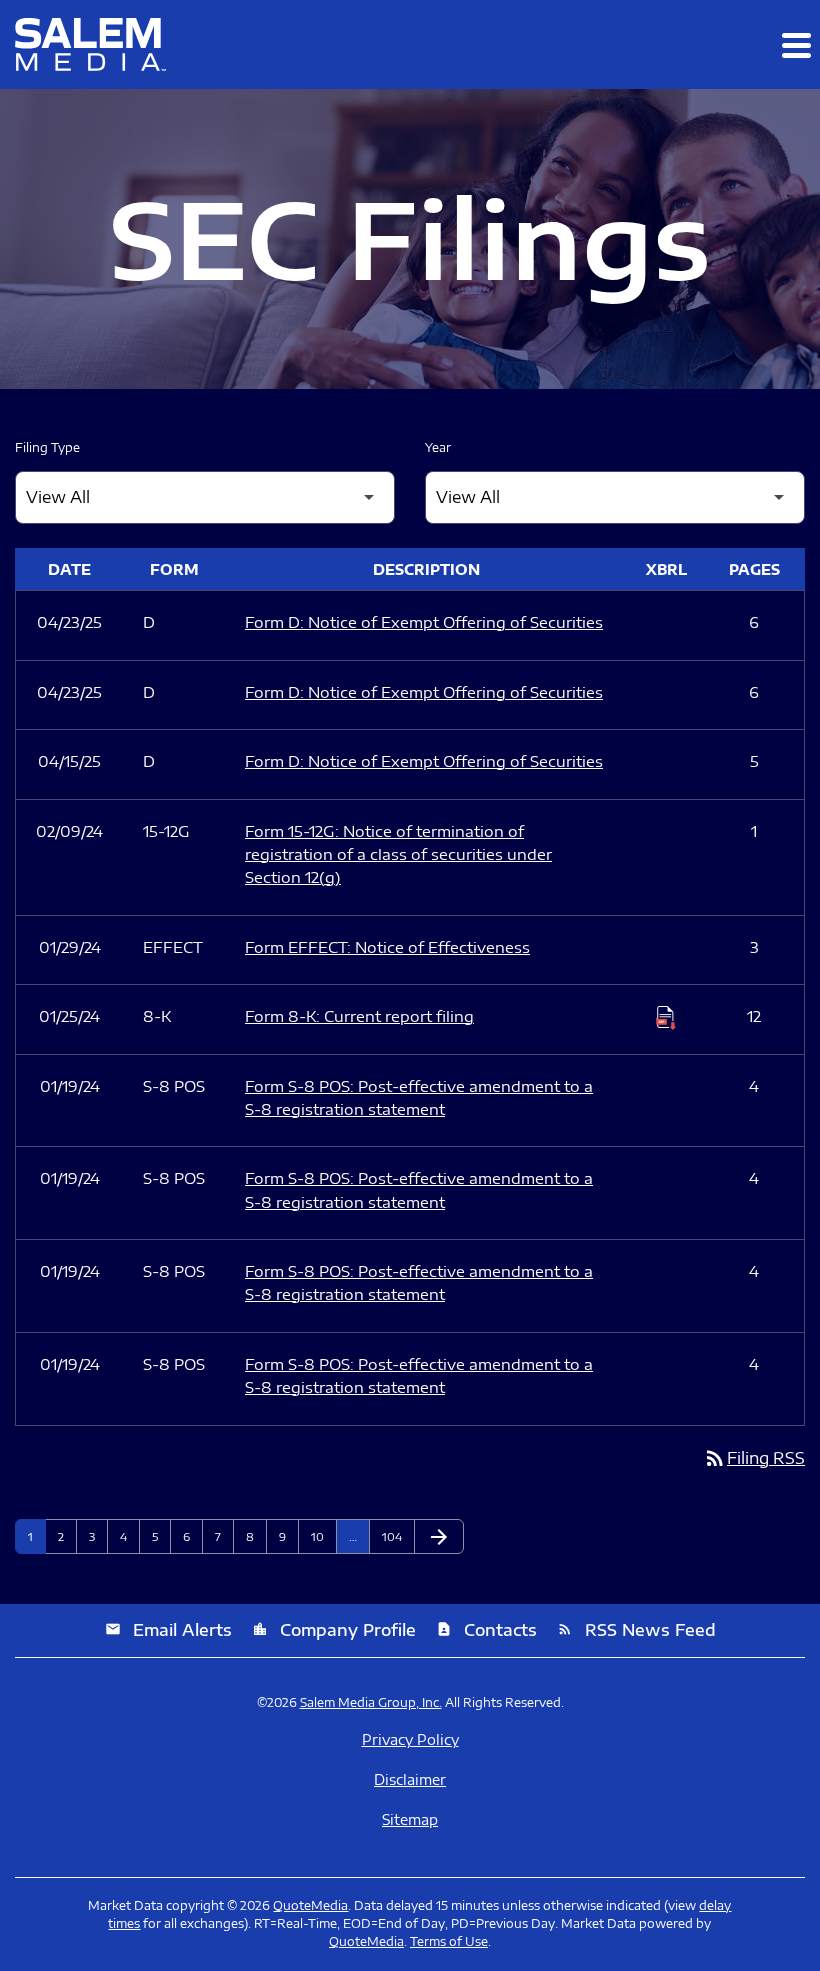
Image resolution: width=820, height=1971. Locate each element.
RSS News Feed (636, 1630)
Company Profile (334, 1630)
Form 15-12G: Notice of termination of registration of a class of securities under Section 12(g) (398, 854)
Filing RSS (754, 1458)
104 (394, 1536)
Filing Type (47, 447)
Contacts (486, 1630)
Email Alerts (168, 1630)
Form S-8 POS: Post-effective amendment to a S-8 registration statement (419, 1097)
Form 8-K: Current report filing (359, 1016)
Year (438, 447)
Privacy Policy (410, 1740)
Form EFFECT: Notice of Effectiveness (387, 947)
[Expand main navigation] (795, 45)
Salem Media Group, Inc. (371, 1702)
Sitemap (410, 1820)
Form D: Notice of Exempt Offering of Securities (424, 622)
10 (323, 1536)
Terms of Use (449, 1941)
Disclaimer (410, 1780)
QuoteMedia (310, 1905)
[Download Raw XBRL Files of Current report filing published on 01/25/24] (666, 1017)
